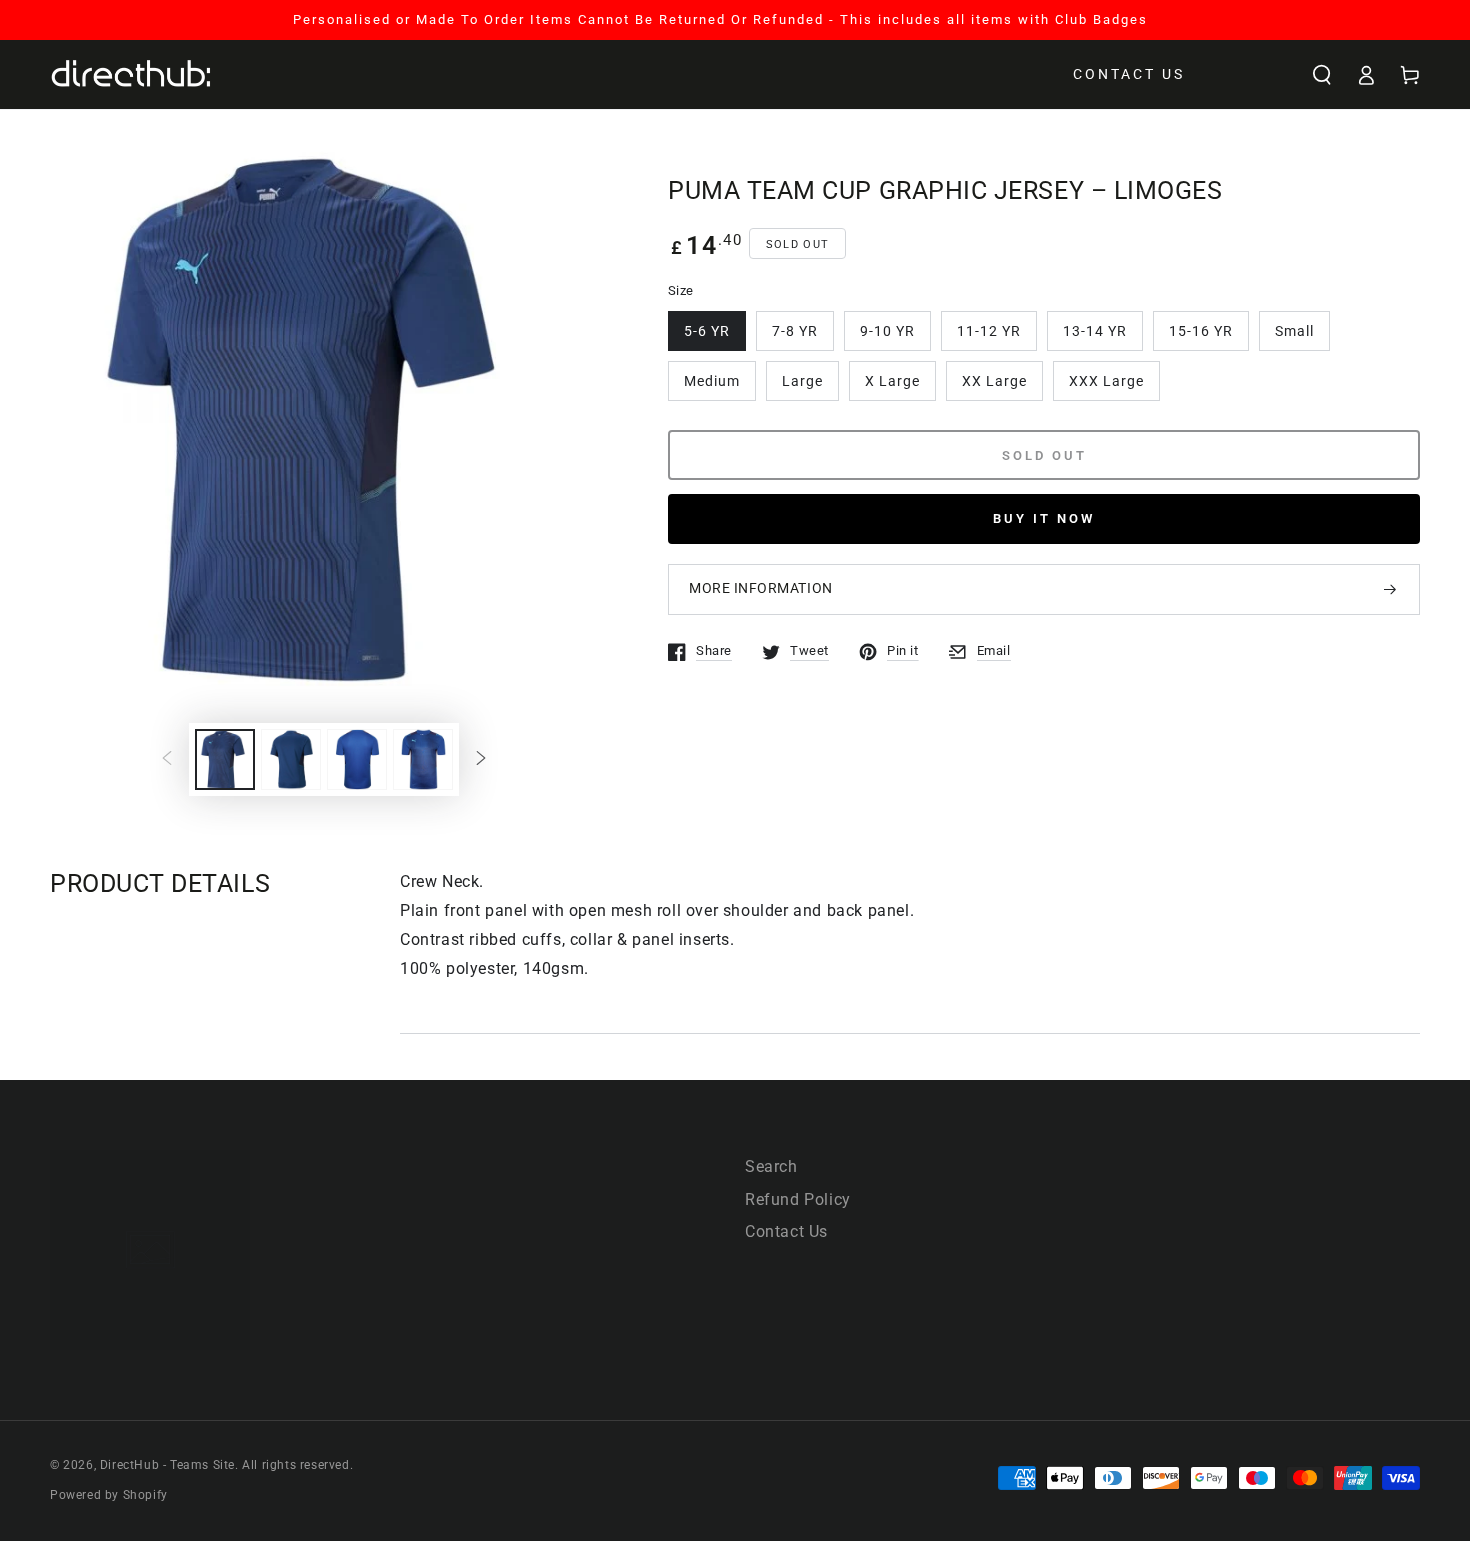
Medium (712, 381)
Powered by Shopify (109, 1495)
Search (771, 1166)
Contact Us (786, 1231)
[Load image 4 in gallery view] (423, 759)
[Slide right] (481, 760)
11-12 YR (989, 331)
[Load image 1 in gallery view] (225, 759)
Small (1294, 331)
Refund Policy (798, 1199)
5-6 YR (707, 331)
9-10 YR (887, 331)
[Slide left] (167, 760)
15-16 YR (1201, 331)
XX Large (994, 381)
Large (802, 381)
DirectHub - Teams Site (167, 1465)
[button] (1322, 75)
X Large (892, 381)
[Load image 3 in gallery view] (357, 759)
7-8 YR (795, 331)
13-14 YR (1095, 331)
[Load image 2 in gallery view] (291, 759)
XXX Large (1106, 381)
